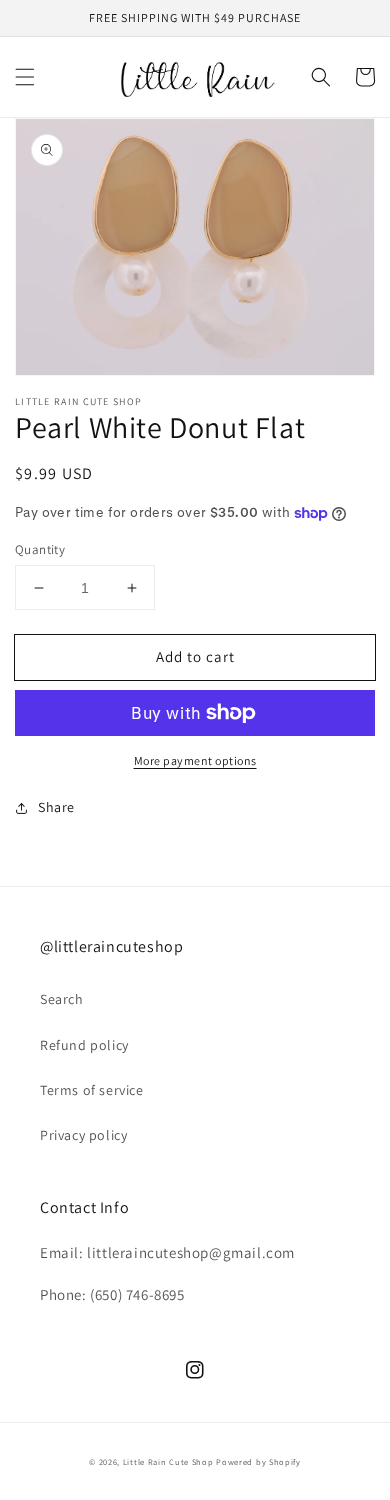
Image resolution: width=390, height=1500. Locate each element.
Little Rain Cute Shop (168, 1461)
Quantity (40, 549)
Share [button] (56, 807)
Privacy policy (83, 1135)
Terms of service (92, 1090)
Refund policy (84, 1045)
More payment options (195, 760)
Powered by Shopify (258, 1461)
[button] (25, 77)
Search (62, 999)
